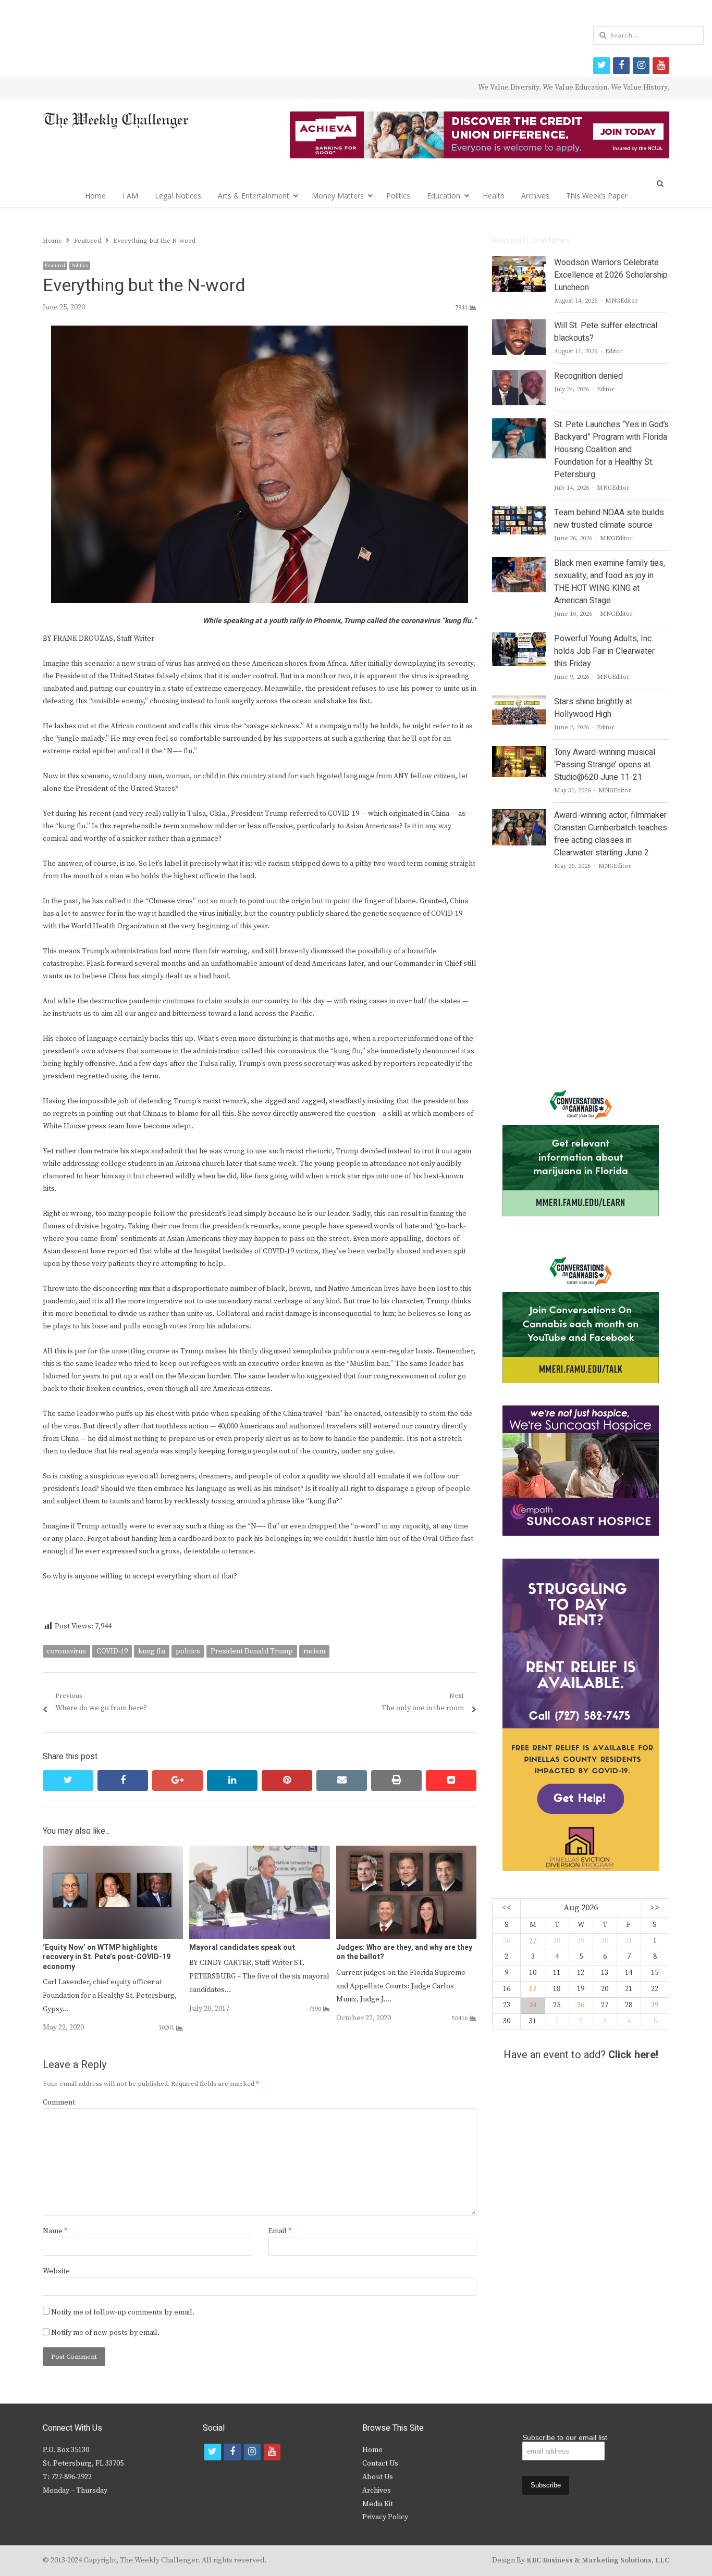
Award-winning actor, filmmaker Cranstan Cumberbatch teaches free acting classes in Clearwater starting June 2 (611, 834)
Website (56, 2271)
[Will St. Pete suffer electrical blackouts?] (519, 326)
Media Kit (378, 2504)
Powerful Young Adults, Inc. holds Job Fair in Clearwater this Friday (604, 651)
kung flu (152, 1651)
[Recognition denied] (519, 376)
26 (581, 2005)
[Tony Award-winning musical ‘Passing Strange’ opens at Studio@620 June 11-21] (519, 752)
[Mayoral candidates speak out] (259, 1852)
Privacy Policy (385, 2517)
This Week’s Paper (597, 196)
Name (55, 2231)
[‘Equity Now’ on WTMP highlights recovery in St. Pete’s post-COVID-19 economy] (113, 1852)
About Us (378, 2477)
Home (95, 196)
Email (280, 2231)
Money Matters (338, 196)
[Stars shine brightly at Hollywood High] (519, 702)
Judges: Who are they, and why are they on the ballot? (404, 1952)
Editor (614, 351)
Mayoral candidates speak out (242, 1947)
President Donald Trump (252, 1651)
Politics (398, 196)
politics (188, 1651)
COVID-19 (112, 1651)
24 (533, 2005)
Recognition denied (588, 376)
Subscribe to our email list (565, 2437)
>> (655, 1908)
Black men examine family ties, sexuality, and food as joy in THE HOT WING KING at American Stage (610, 582)
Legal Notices (178, 196)
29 (655, 2005)
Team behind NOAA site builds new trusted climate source (609, 519)
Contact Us (380, 2463)
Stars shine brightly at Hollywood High (593, 708)
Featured (55, 266)
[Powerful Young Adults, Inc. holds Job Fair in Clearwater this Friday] (519, 639)
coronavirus (66, 1651)
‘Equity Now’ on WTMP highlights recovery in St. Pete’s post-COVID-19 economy (107, 1957)
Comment (59, 2102)
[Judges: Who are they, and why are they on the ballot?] (406, 1852)
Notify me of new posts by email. (105, 2333)
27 (533, 1941)
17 (533, 1989)
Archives (535, 196)
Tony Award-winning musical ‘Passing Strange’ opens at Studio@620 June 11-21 (605, 765)
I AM (130, 196)
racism (314, 1651)
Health (494, 196)
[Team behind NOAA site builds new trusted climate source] (519, 513)
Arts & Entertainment (254, 196)
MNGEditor (622, 301)
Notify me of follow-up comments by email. (123, 2312)
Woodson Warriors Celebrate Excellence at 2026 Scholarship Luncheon (611, 275)
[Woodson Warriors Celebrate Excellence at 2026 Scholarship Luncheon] (519, 263)
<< (507, 1908)
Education (444, 196)
